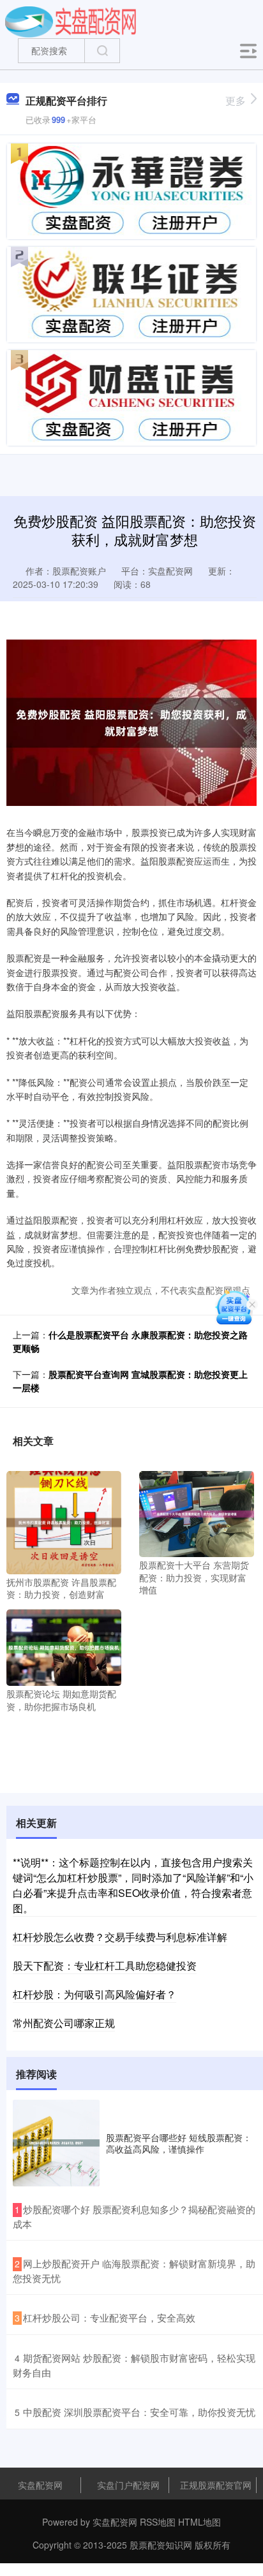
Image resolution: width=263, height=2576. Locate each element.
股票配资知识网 (161, 2545)
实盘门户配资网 (128, 2485)
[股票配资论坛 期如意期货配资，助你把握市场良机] (64, 1646)
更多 (236, 100)
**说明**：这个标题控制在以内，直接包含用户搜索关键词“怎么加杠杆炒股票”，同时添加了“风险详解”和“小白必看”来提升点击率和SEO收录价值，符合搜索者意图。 (133, 1885)
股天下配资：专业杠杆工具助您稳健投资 (105, 1965)
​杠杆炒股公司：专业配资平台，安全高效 (109, 2317)
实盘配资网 (40, 2485)
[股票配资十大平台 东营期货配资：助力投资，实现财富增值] (197, 1512)
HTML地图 (199, 2522)
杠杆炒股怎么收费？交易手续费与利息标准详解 (120, 1937)
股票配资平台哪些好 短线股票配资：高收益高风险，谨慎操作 (179, 2143)
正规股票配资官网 (216, 2485)
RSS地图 (158, 2522)
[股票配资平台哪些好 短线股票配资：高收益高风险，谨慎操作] (56, 2143)
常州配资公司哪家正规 (64, 2023)
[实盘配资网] (71, 21)
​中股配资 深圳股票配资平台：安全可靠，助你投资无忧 (139, 2412)
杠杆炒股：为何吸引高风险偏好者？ (94, 1994)
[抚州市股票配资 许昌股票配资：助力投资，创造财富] (64, 1521)
